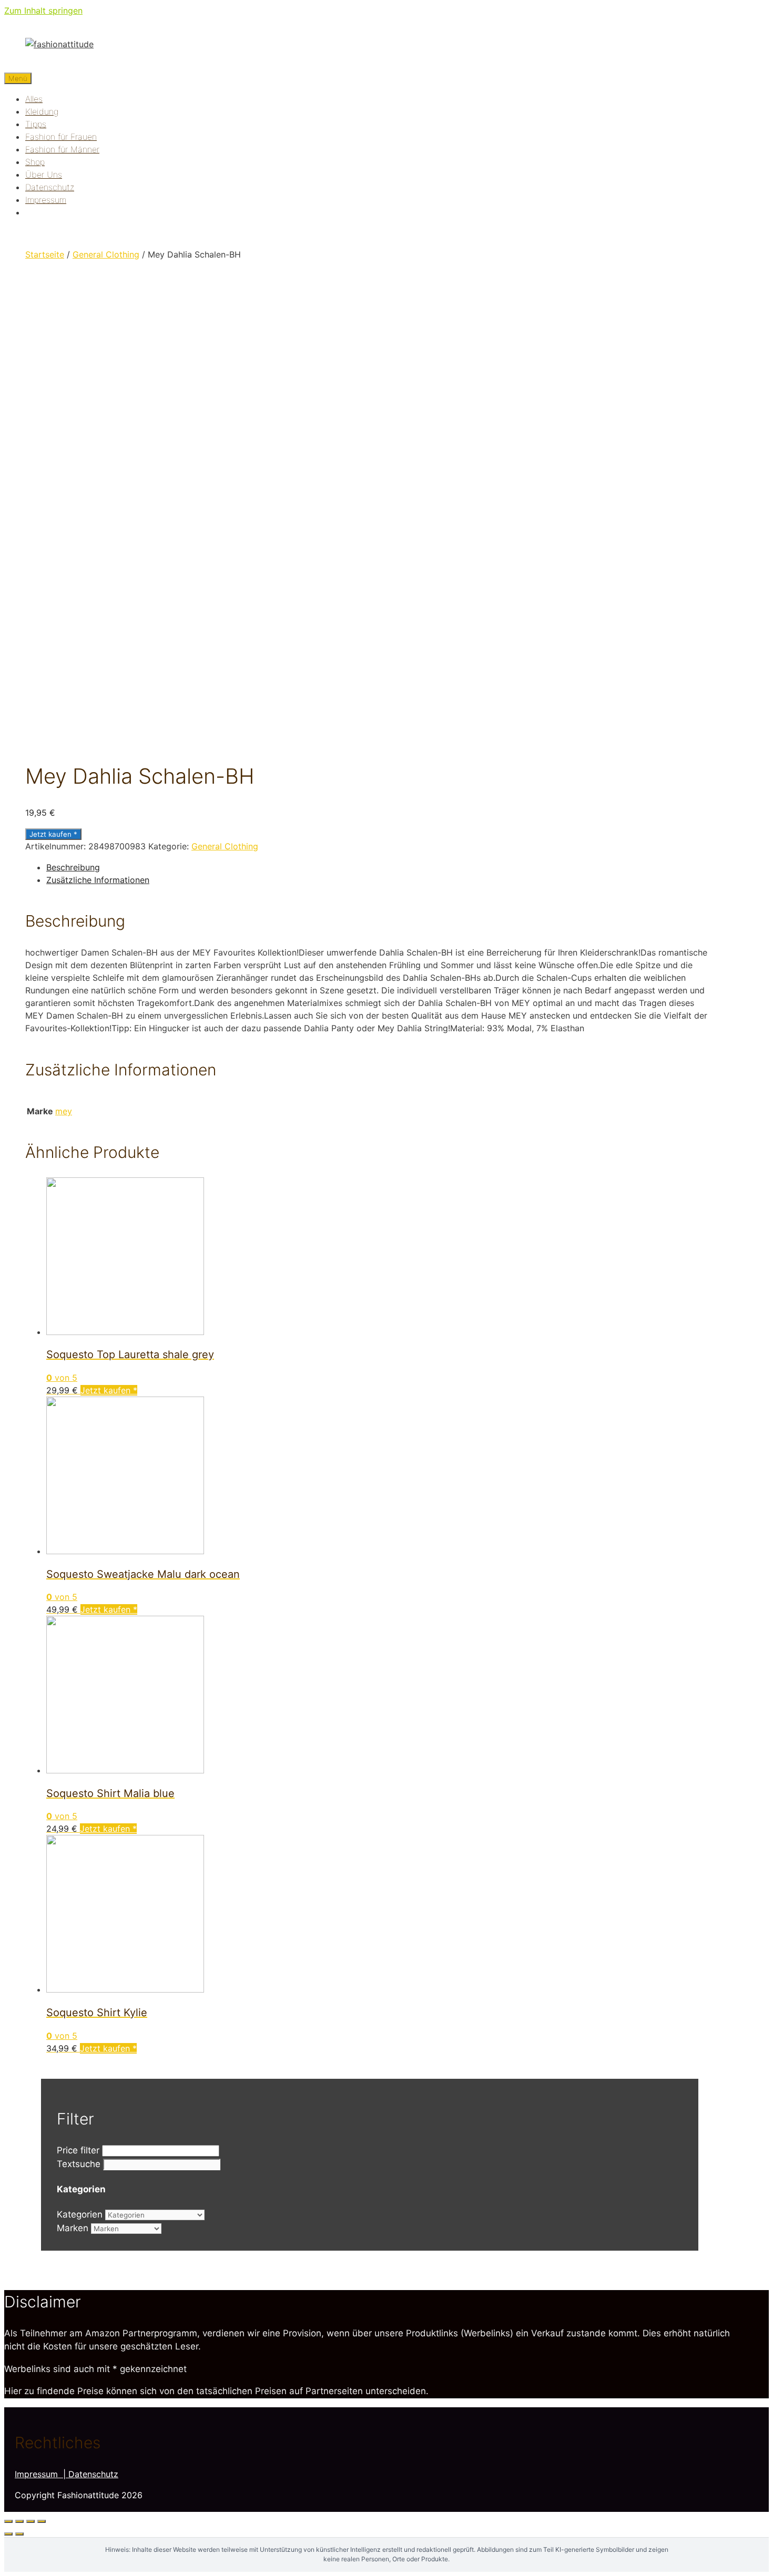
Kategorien (80, 2214)
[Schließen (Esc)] (8, 2521)
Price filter (78, 2150)
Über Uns (44, 175)
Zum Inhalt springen (43, 11)
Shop (35, 162)
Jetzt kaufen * (53, 834)
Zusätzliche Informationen (98, 880)
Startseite (45, 254)
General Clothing (106, 254)
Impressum (46, 200)
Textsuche (79, 2164)
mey (64, 1111)
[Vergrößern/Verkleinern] (42, 2521)
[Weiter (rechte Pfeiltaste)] (19, 2534)
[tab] (380, 867)
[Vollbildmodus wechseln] (30, 2521)
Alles (34, 99)
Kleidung (42, 111)
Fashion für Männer (62, 149)
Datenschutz (50, 187)
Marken (73, 2228)
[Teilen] (19, 2521)
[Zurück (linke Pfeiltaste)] (8, 2534)
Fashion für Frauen (61, 137)
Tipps (36, 124)
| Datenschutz (91, 2474)
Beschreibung (73, 867)
